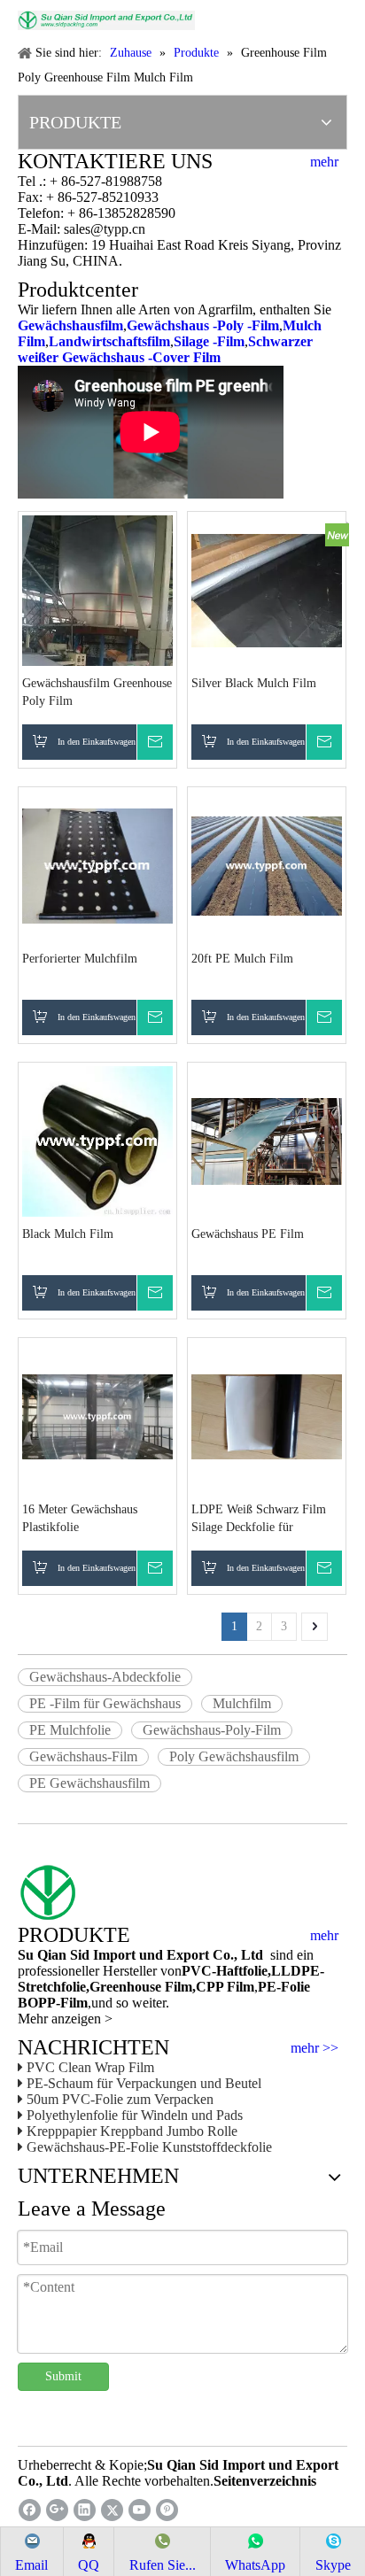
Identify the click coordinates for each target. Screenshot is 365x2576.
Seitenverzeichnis (265, 2481)
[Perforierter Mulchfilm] (97, 865)
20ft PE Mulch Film (242, 959)
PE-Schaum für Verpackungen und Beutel (144, 2083)
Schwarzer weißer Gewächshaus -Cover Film (165, 349)
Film (177, 1987)
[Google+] (57, 2510)
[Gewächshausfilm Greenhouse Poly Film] (97, 648)
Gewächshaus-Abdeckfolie (105, 1677)
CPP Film (225, 1987)
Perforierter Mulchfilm (80, 959)
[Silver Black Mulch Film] (267, 589)
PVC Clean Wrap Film (90, 2067)
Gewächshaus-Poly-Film (212, 1730)
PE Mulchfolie (70, 1730)
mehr (324, 162)
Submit (63, 2376)
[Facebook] (30, 2510)
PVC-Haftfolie (225, 1971)
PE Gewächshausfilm (89, 1783)
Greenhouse (125, 1987)
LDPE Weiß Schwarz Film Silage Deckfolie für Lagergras (259, 1520)
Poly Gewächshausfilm (234, 1756)
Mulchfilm (242, 1703)
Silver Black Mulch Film (254, 683)
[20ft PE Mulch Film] (267, 865)
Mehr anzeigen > (65, 2019)
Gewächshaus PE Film (248, 1234)
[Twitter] (112, 2510)
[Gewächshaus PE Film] (267, 1140)
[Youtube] (140, 2510)
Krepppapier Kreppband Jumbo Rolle (132, 2131)
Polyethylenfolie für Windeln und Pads (135, 2115)
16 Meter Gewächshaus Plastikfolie (80, 1518)
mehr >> (315, 2048)
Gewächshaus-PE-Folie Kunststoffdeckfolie (149, 2147)
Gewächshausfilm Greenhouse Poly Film (97, 692)
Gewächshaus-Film (83, 1756)
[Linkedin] (85, 2510)
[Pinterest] (167, 2510)
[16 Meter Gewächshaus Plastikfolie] (97, 1416)
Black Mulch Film (68, 1234)
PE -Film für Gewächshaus (105, 1703)
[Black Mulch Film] (97, 1140)
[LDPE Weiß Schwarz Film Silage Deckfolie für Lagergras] (267, 1416)
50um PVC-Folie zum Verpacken (120, 2099)
